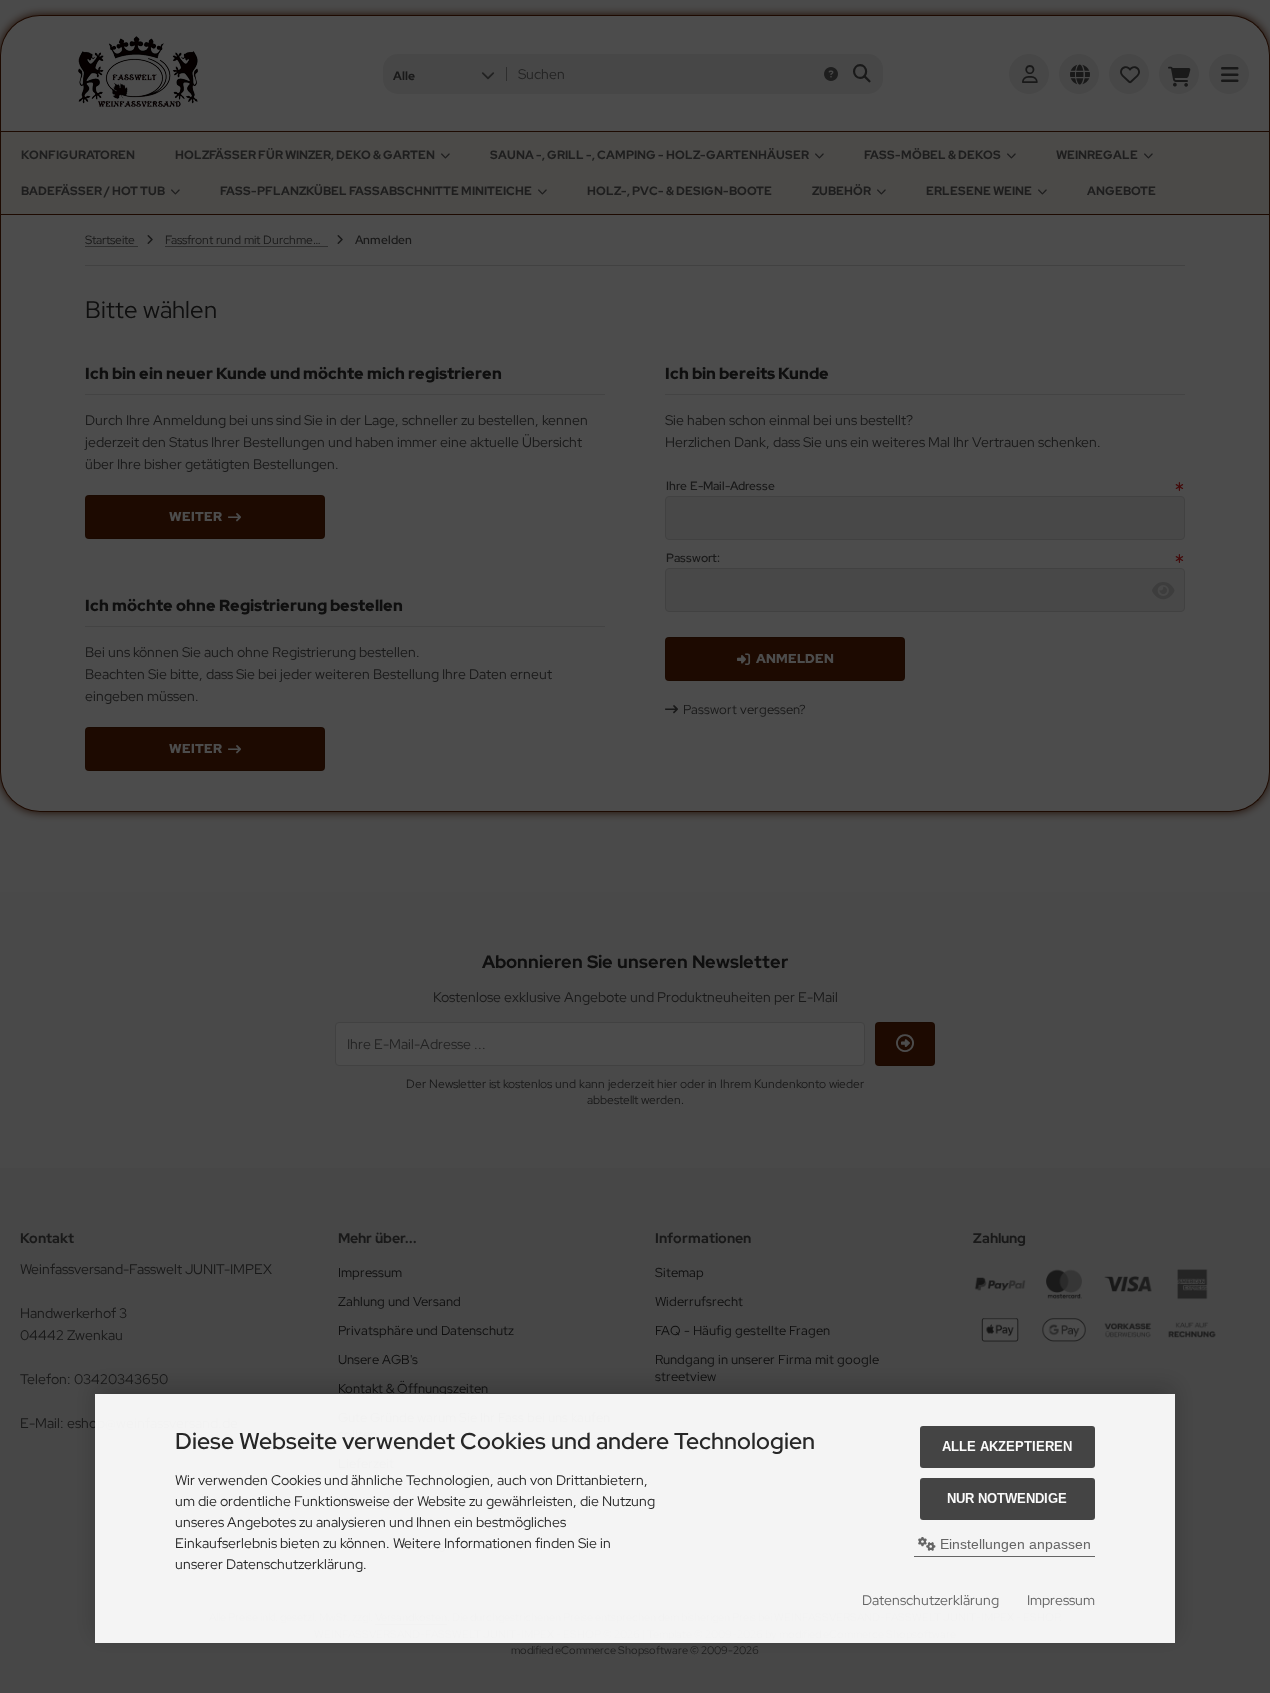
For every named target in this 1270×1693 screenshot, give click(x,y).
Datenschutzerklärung (930, 1600)
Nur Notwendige (1007, 1498)
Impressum (1061, 1600)
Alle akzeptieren (1007, 1446)
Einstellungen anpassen (1013, 1544)
